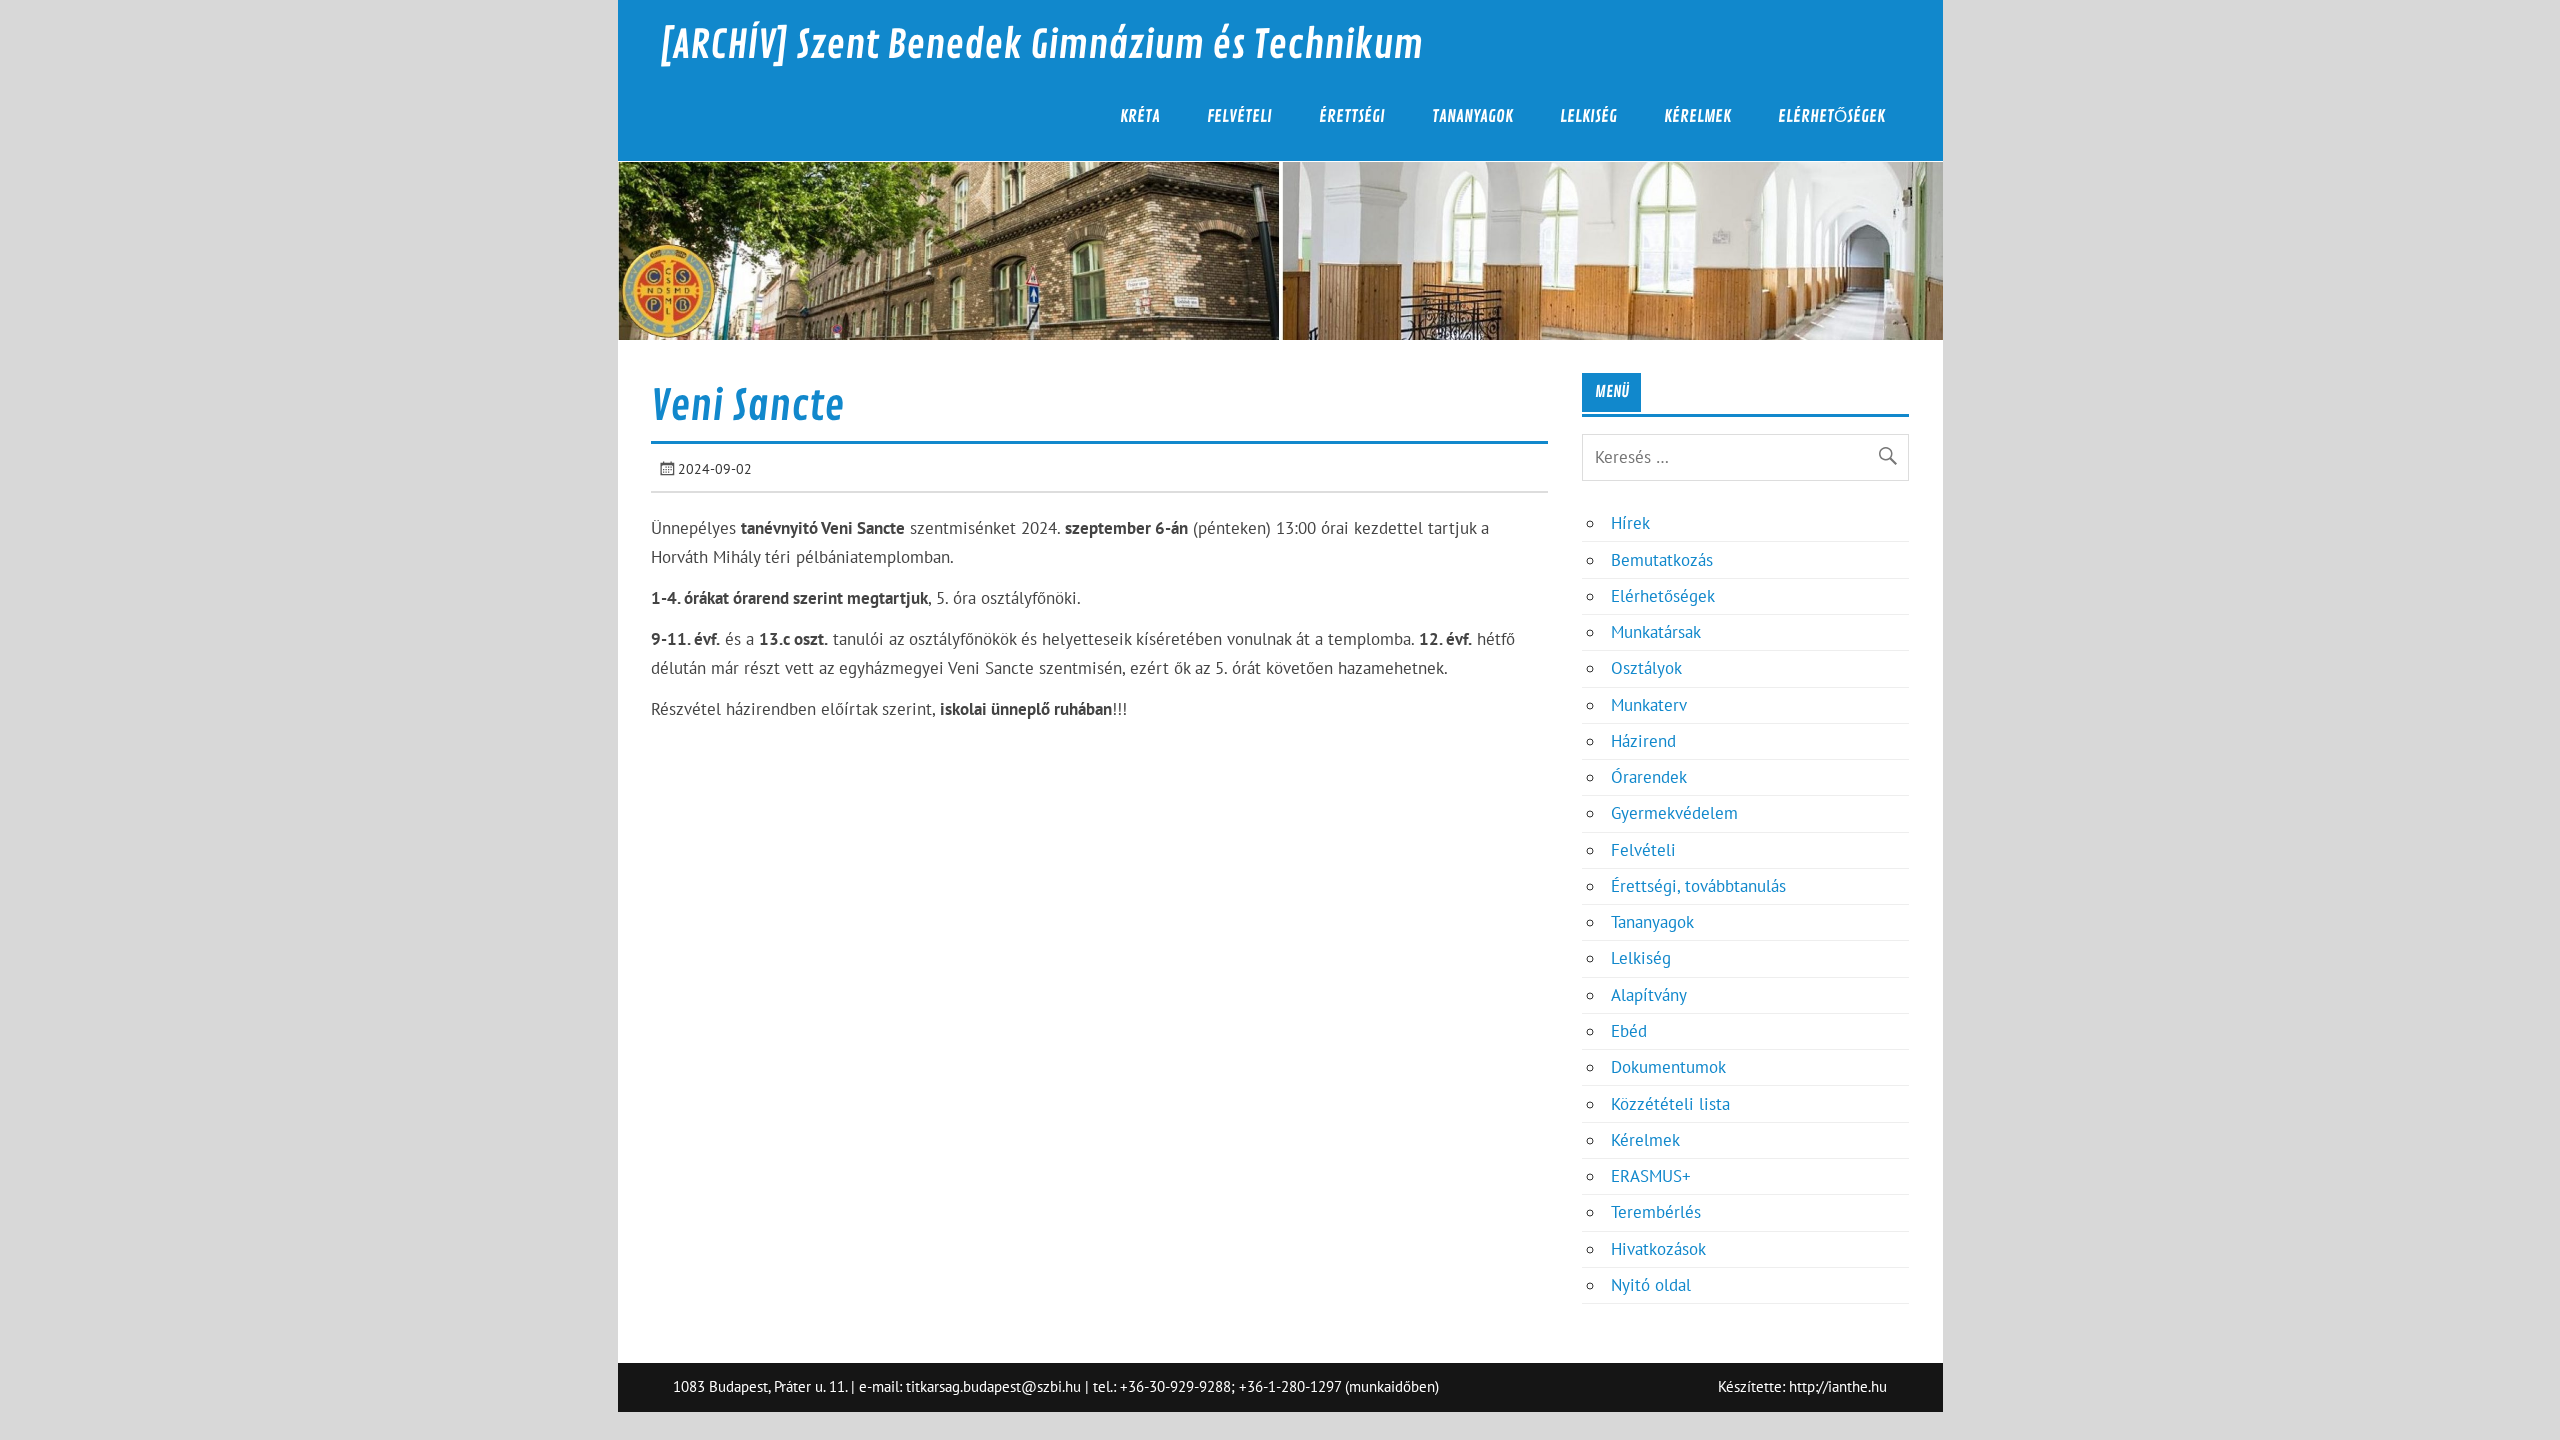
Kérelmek (1697, 116)
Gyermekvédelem (1674, 813)
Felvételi (1239, 116)
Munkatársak (1656, 632)
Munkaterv (1649, 705)
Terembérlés (1656, 1212)
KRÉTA (1140, 116)
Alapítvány (1649, 995)
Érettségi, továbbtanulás (1698, 886)
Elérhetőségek (1831, 116)
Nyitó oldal (1651, 1285)
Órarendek (1649, 777)
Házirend (1643, 741)
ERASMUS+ (1651, 1176)
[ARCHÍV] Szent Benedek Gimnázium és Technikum (1041, 45)
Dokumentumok (1668, 1067)
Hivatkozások (1658, 1249)
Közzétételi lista (1670, 1104)
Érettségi (1352, 116)
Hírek (1630, 523)
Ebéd (1629, 1031)
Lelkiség (1588, 116)
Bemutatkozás (1662, 560)
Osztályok (1646, 668)
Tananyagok (1472, 116)
